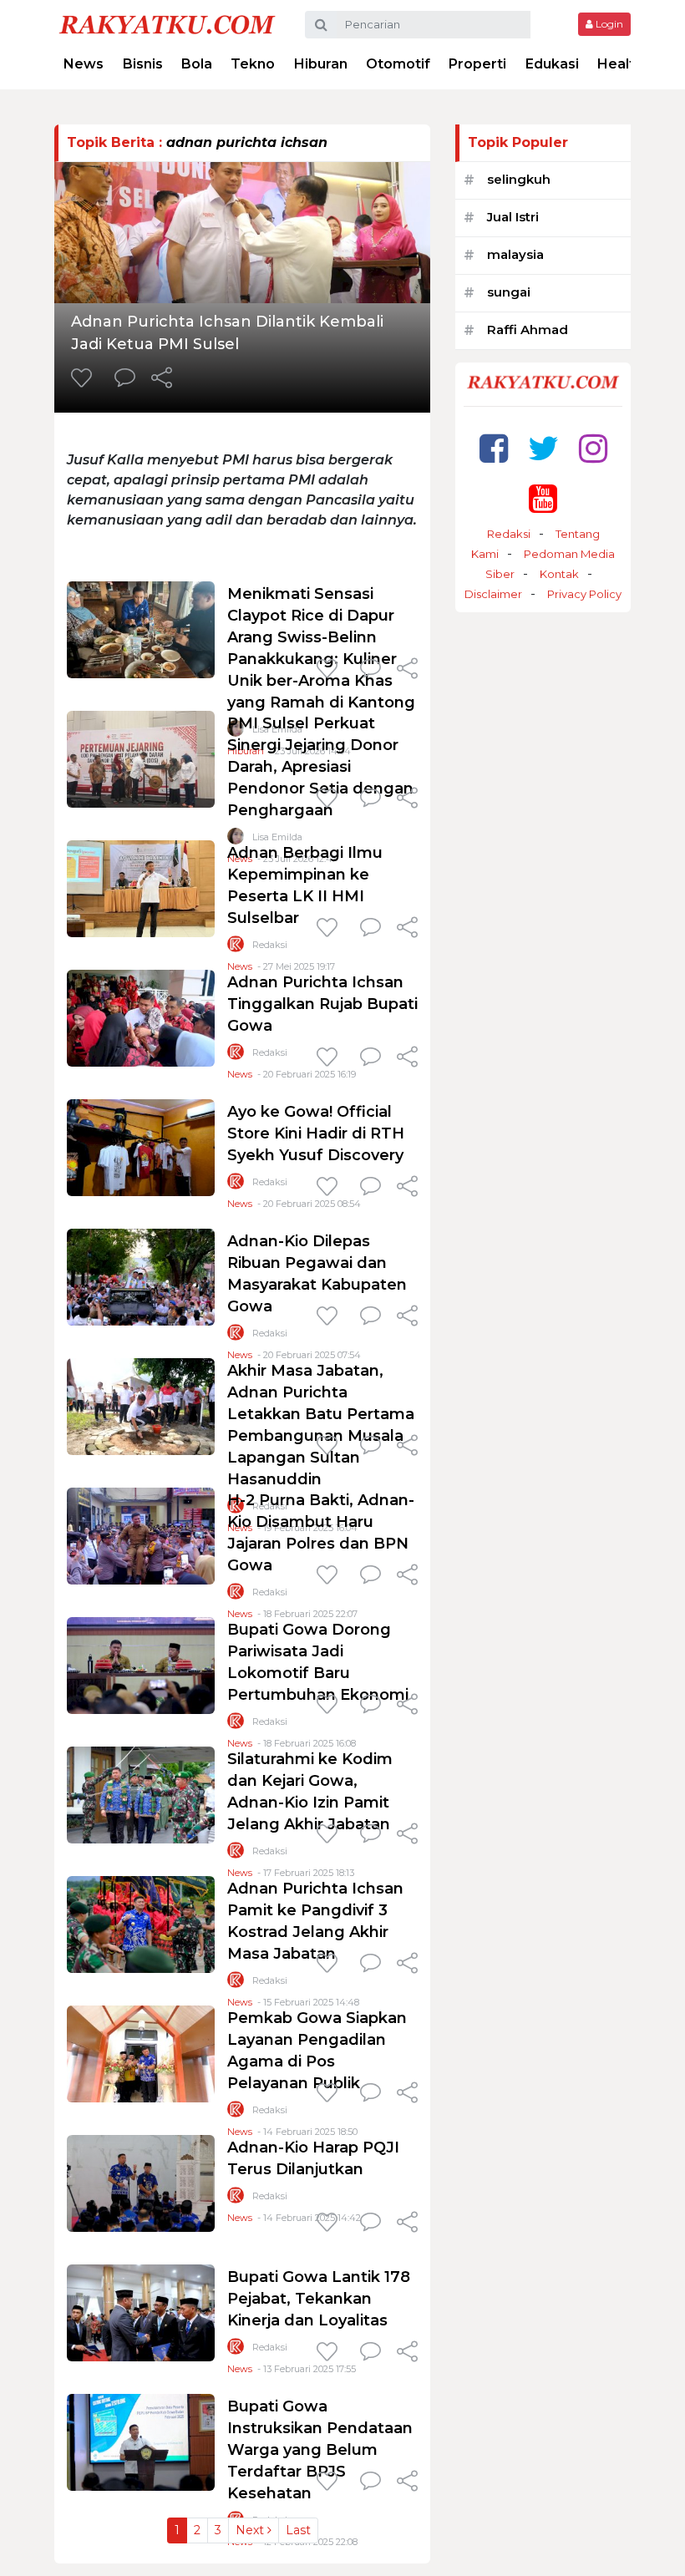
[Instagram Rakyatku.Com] (593, 448)
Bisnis (143, 64)
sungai (509, 292)
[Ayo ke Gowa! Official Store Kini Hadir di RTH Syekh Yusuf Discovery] (141, 1146)
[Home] (167, 24)
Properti (477, 64)
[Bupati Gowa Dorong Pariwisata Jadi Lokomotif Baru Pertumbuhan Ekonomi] (141, 1664)
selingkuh (519, 179)
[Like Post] (84, 379)
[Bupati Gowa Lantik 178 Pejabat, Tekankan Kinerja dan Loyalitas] (141, 2312)
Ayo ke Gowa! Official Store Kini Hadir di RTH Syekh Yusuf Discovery (316, 1133)
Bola (197, 64)
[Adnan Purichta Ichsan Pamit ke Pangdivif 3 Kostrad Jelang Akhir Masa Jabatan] (141, 1923)
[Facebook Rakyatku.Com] (494, 448)
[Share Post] (162, 379)
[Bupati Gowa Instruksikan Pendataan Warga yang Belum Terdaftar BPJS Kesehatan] (141, 2441)
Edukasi (552, 64)
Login (608, 24)
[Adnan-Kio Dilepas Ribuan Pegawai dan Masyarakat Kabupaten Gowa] (141, 1276)
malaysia (515, 254)
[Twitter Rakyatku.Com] (543, 448)
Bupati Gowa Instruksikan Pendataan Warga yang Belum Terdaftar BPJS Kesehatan (320, 2450)
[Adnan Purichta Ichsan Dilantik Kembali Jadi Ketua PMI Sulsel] (242, 231)
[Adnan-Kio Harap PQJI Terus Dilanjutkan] (141, 2182)
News (84, 64)
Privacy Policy (584, 594)
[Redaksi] (236, 948)
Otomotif (398, 64)
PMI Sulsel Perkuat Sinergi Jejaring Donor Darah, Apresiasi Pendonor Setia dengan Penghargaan (320, 767)
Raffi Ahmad (528, 330)
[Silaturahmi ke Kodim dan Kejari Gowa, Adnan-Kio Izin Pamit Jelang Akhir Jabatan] (141, 1794)
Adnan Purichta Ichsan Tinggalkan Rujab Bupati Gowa (322, 1004)
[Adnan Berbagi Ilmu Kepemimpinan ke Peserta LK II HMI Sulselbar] (141, 887)
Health (620, 64)
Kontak (559, 574)
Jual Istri (513, 217)
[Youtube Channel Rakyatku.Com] (543, 498)
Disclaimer (493, 594)
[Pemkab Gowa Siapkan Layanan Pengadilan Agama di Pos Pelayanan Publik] (141, 2053)
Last (298, 2530)
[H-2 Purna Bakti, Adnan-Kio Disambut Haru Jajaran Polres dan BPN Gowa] (141, 1535)
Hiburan (321, 64)
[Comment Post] (125, 379)
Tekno (253, 64)
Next (251, 2530)
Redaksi (270, 945)
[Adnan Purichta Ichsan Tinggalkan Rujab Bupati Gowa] (141, 1017)
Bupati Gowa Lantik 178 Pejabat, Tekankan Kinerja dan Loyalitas (319, 2299)
